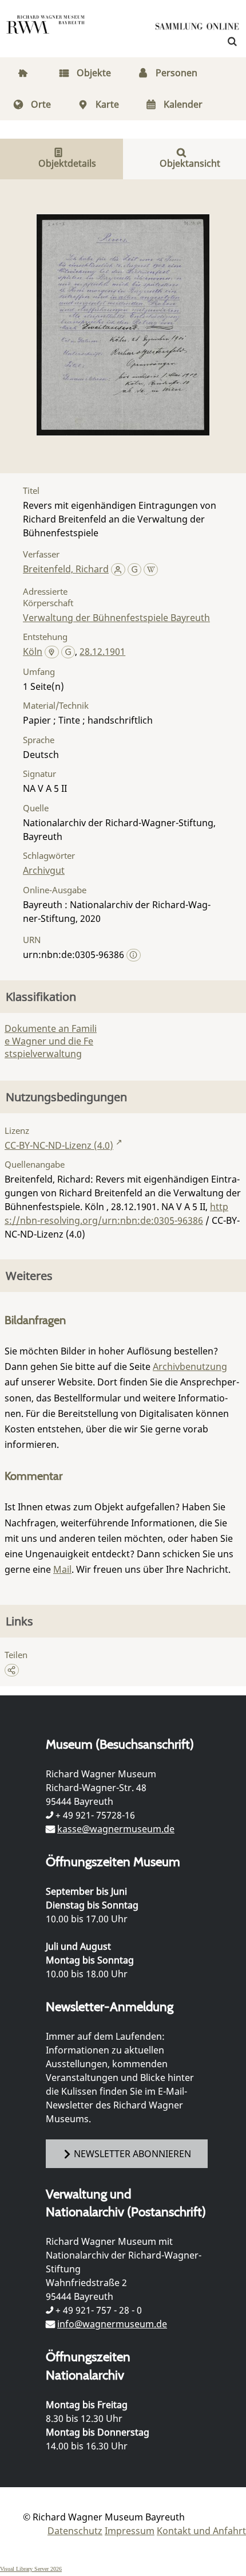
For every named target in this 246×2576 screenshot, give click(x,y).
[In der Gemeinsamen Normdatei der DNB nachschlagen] (135, 569)
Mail (62, 1569)
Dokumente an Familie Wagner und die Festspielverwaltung (51, 1041)
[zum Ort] (52, 653)
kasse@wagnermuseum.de (116, 1829)
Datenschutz (75, 2531)
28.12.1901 (102, 651)
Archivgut (44, 870)
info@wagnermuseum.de (112, 2324)
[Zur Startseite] (197, 29)
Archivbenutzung (190, 1366)
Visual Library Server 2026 (31, 2569)
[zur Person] (118, 569)
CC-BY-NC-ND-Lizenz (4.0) (59, 1145)
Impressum (130, 2531)
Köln (33, 651)
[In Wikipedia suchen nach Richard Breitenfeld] (151, 569)
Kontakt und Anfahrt (201, 2531)
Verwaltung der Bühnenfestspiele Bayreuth (116, 618)
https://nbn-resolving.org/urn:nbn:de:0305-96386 (116, 1214)
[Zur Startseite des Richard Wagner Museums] (46, 32)
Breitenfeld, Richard (66, 569)
